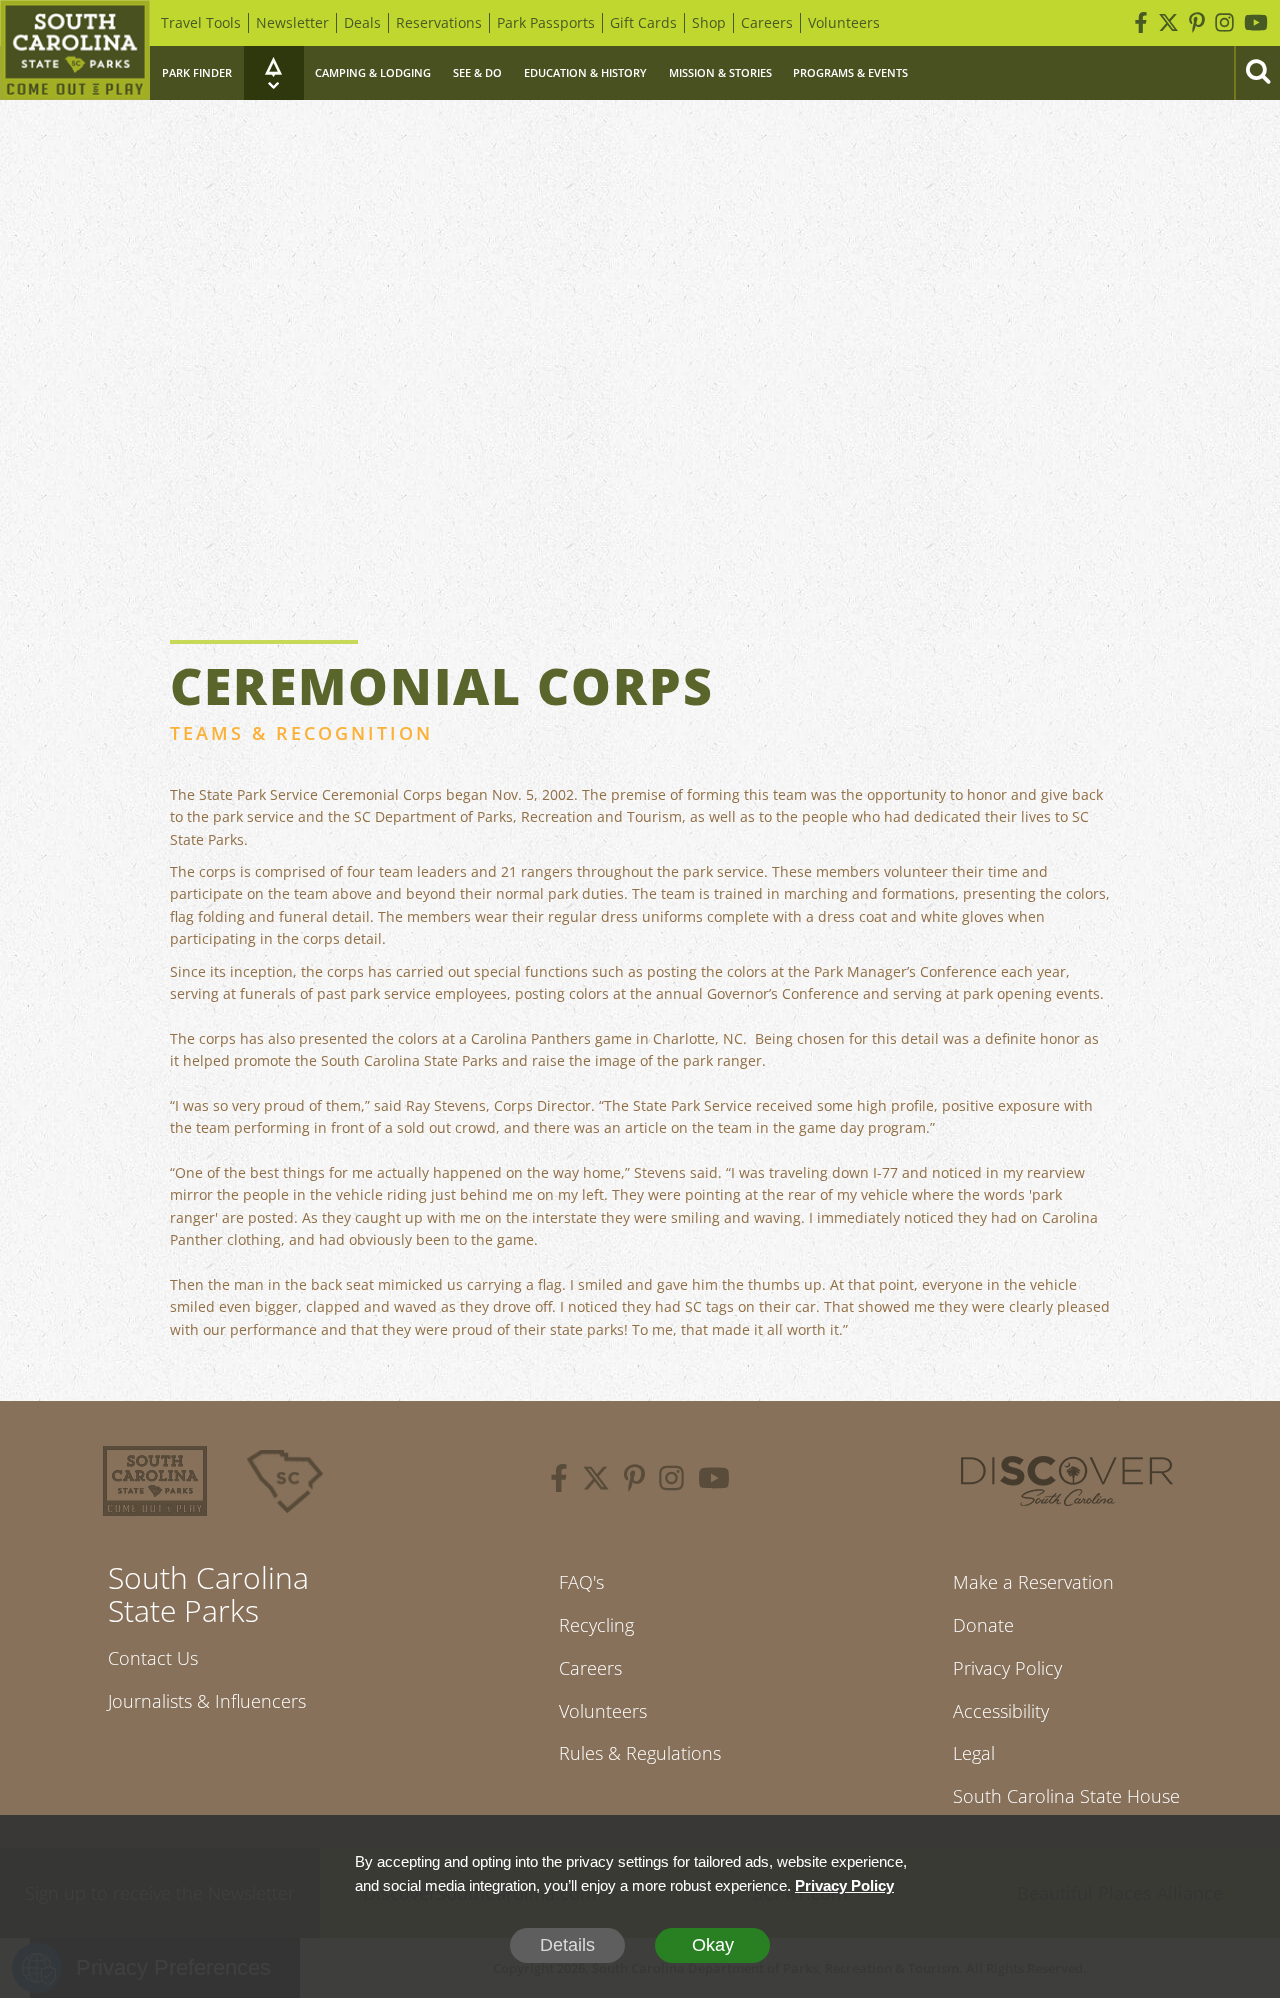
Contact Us (153, 1658)
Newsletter (292, 22)
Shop (709, 22)
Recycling (596, 1625)
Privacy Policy (1007, 1668)
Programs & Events (850, 72)
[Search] (1257, 73)
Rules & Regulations (640, 1753)
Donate (983, 1625)
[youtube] (714, 1481)
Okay (713, 1945)
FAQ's (581, 1582)
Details (567, 1945)
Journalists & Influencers (207, 1701)
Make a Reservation (1033, 1582)
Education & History (585, 72)
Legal (974, 1753)
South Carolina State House (1066, 1796)
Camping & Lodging (373, 72)
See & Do (477, 72)
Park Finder (197, 72)
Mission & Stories (720, 72)
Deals (362, 22)
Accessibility (1001, 1711)
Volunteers (844, 22)
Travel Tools (201, 22)
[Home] (75, 50)
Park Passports (546, 22)
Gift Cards (643, 22)
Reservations (439, 22)
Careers (767, 22)
